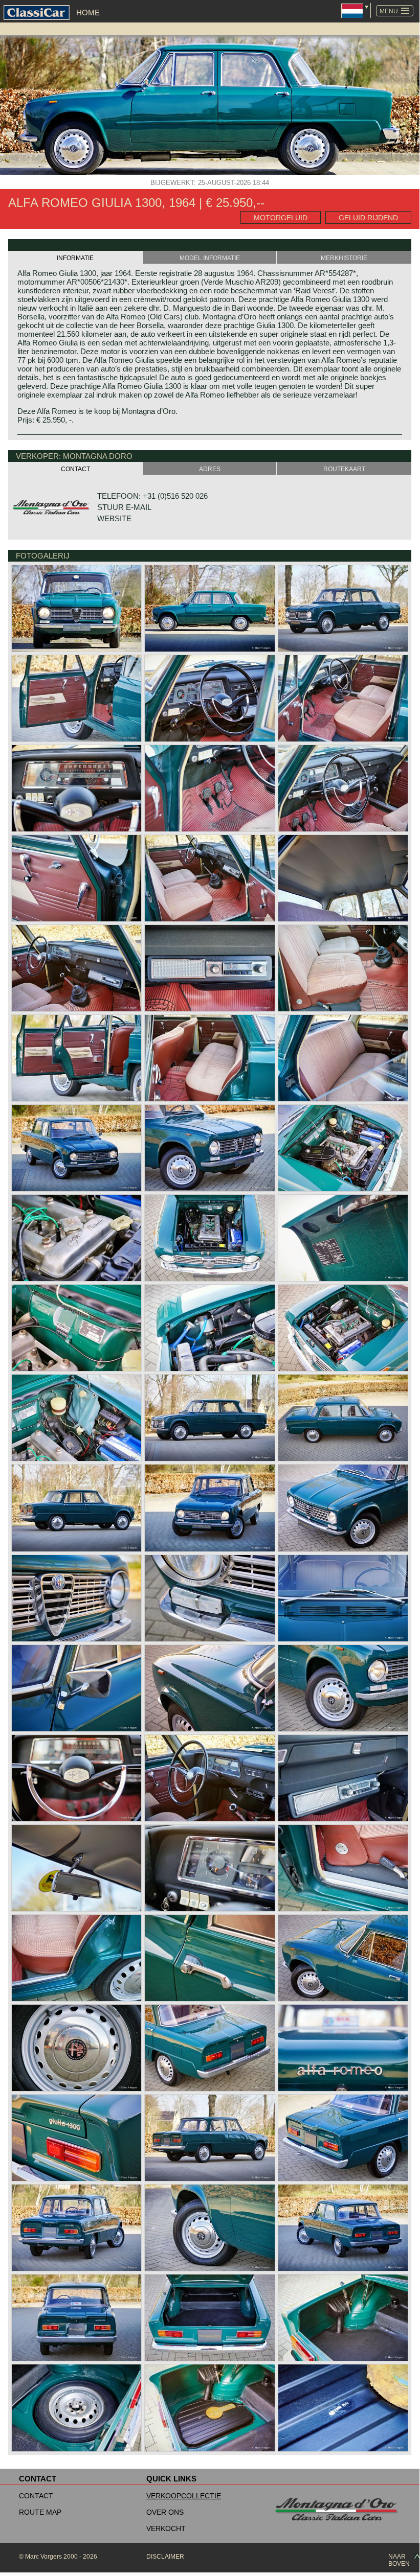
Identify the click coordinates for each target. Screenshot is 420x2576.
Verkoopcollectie (184, 2496)
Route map (40, 2512)
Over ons (165, 2512)
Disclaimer (165, 2557)
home (88, 13)
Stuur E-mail (124, 507)
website (114, 518)
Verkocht (166, 2528)
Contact (36, 2496)
